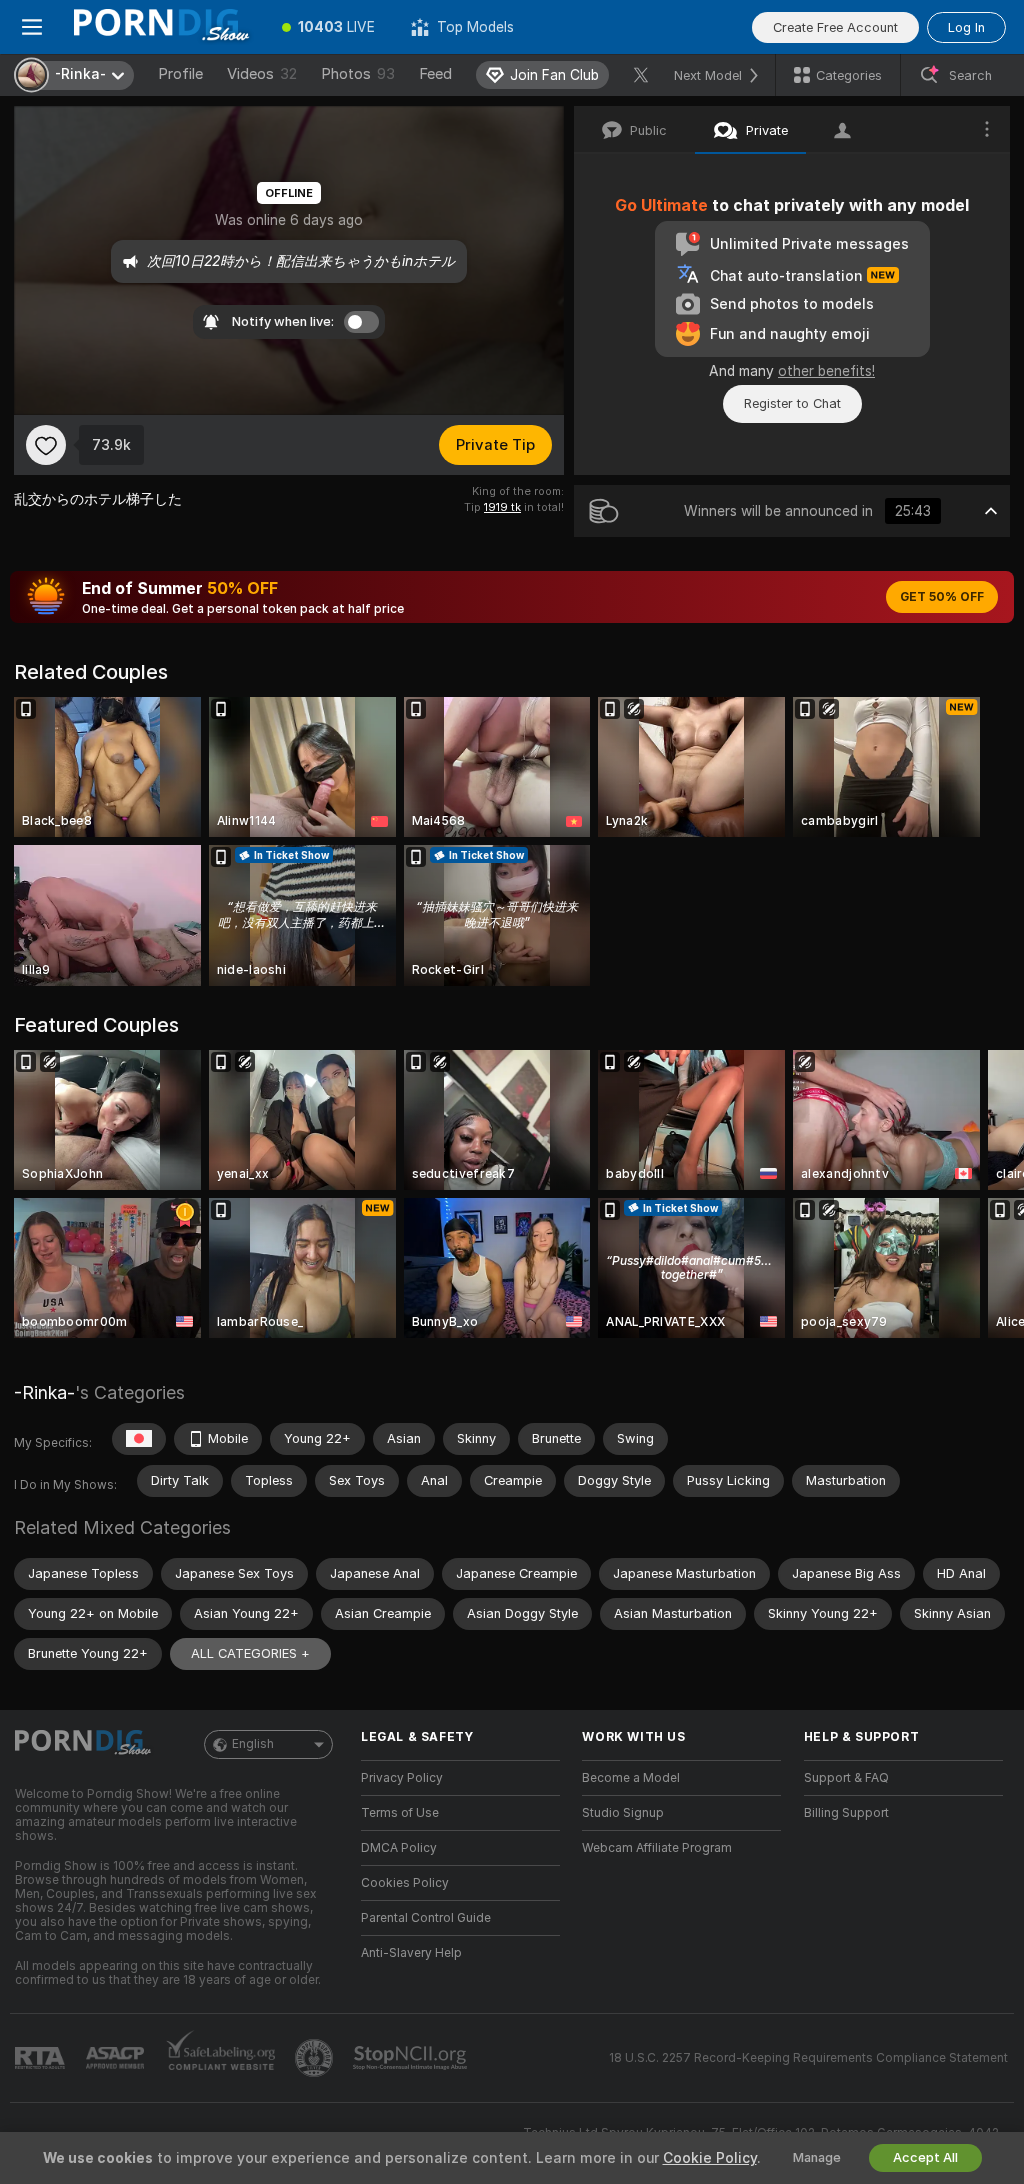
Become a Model (631, 1778)
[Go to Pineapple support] (316, 2058)
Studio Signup (623, 1813)
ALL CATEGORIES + (250, 1653)
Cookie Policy (710, 2158)
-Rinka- (44, 1392)
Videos (262, 74)
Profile (180, 74)
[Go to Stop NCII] (412, 2058)
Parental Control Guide (426, 1918)
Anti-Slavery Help (411, 1953)
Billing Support (846, 1813)
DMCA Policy (399, 1848)
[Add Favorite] (46, 445)
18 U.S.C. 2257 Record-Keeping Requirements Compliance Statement (808, 2058)
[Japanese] (139, 1439)
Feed (435, 74)
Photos (358, 74)
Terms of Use (400, 1813)
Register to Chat (792, 403)
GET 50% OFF (942, 597)
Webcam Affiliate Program (657, 1848)
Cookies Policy (405, 1883)
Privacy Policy (402, 1778)
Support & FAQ (846, 1778)
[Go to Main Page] (164, 27)
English (253, 1744)
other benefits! (826, 371)
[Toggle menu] (32, 27)
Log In (966, 27)
